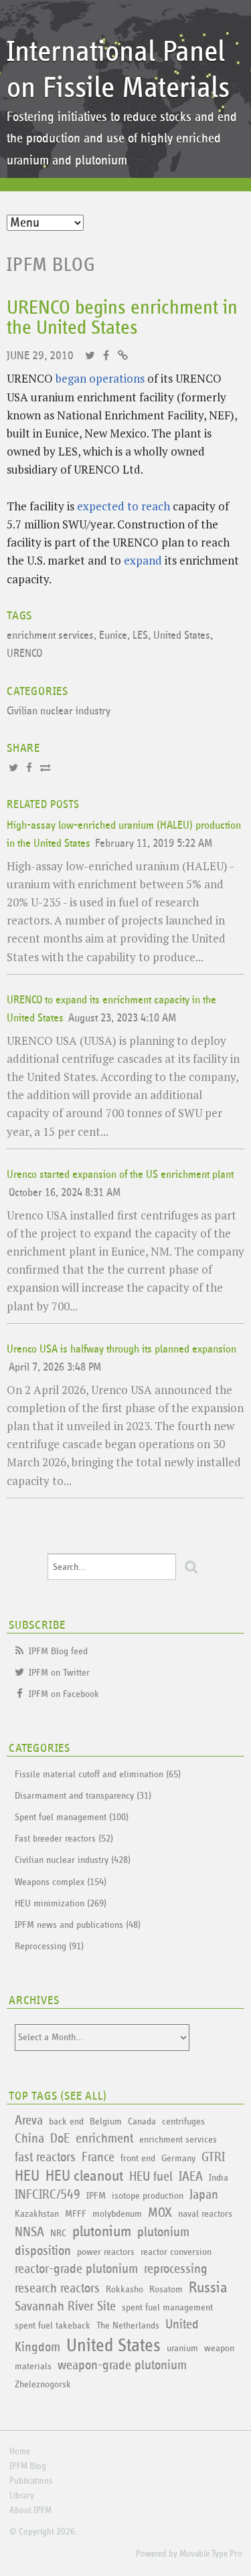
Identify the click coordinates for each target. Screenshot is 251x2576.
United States (182, 636)
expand (143, 560)
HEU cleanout (84, 2176)
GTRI (213, 2157)
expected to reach (123, 506)
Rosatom (166, 2289)
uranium (182, 2348)
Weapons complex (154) (61, 1882)
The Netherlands (128, 2325)
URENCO (24, 654)
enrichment (104, 2139)
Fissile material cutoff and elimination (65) (98, 1774)
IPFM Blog (51, 265)
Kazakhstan (37, 2214)
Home (20, 2452)
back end (66, 2121)
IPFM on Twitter (59, 1673)
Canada (142, 2121)
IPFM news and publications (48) (78, 1925)
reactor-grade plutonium (76, 2269)
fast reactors (45, 2157)
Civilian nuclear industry (59, 711)
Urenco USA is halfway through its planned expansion (121, 1350)
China (29, 2139)
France (98, 2157)
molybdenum (117, 2214)
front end (138, 2158)
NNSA (29, 2232)
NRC (58, 2233)
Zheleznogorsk (43, 2384)
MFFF (76, 2214)
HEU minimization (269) (61, 1903)
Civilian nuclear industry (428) (73, 1860)
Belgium (106, 2121)
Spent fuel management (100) (72, 1817)
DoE (60, 2139)
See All (84, 2096)
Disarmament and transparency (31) (83, 1796)
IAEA (191, 2177)
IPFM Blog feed (58, 1651)
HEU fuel (151, 2177)
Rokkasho (124, 2289)
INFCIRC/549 (48, 2195)
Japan (204, 2195)
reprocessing (176, 2269)
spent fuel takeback (53, 2325)
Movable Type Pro (211, 2554)
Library (22, 2496)
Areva (29, 2120)
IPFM (96, 2196)
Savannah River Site (65, 2306)
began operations (100, 378)
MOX (160, 2213)
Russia (208, 2288)
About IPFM (30, 2510)
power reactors (106, 2252)
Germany (178, 2158)
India (219, 2178)
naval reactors (205, 2214)
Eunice (113, 636)
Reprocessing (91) (49, 1946)
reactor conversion (176, 2252)
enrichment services (50, 636)
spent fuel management (167, 2307)
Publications (31, 2481)
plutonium (102, 2232)
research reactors (57, 2288)
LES (140, 636)
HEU (27, 2176)
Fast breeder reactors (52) (64, 1839)
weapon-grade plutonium (122, 2365)
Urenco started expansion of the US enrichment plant (120, 1175)
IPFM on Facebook (64, 1694)
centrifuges (183, 2121)
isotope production (148, 2196)
